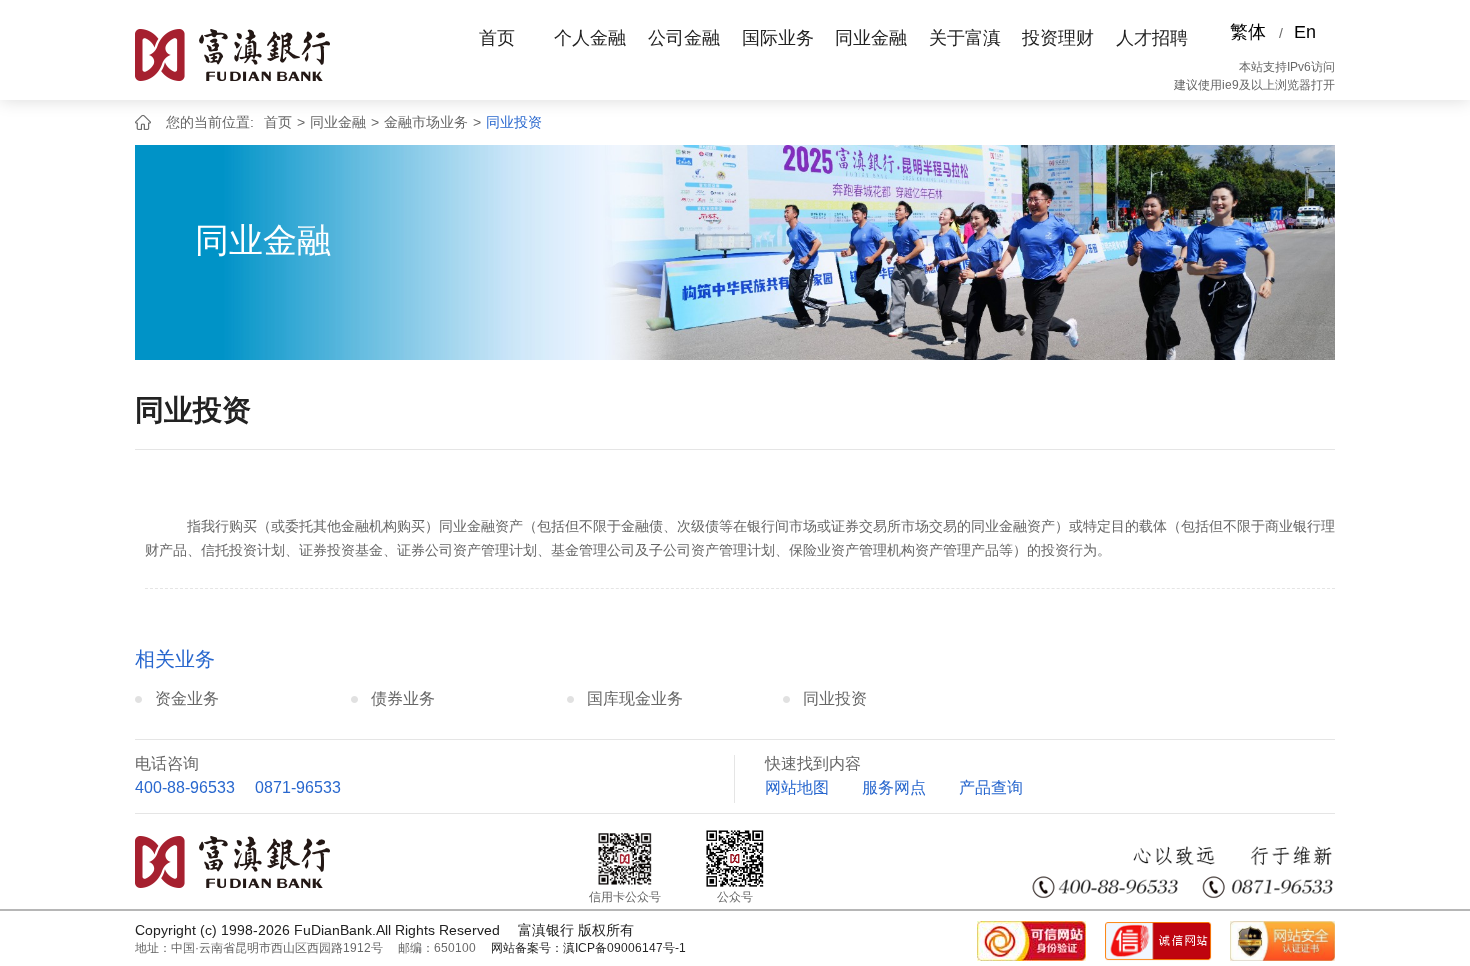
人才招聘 (1152, 38)
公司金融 (684, 38)
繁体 (1248, 32)
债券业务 (403, 698)
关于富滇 (965, 38)
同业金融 (871, 38)
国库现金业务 (635, 698)
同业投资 (514, 122)
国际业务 (778, 38)
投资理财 (1058, 38)
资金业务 (187, 698)
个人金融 (590, 38)
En (1305, 32)
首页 (497, 38)
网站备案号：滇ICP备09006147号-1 (588, 948)
